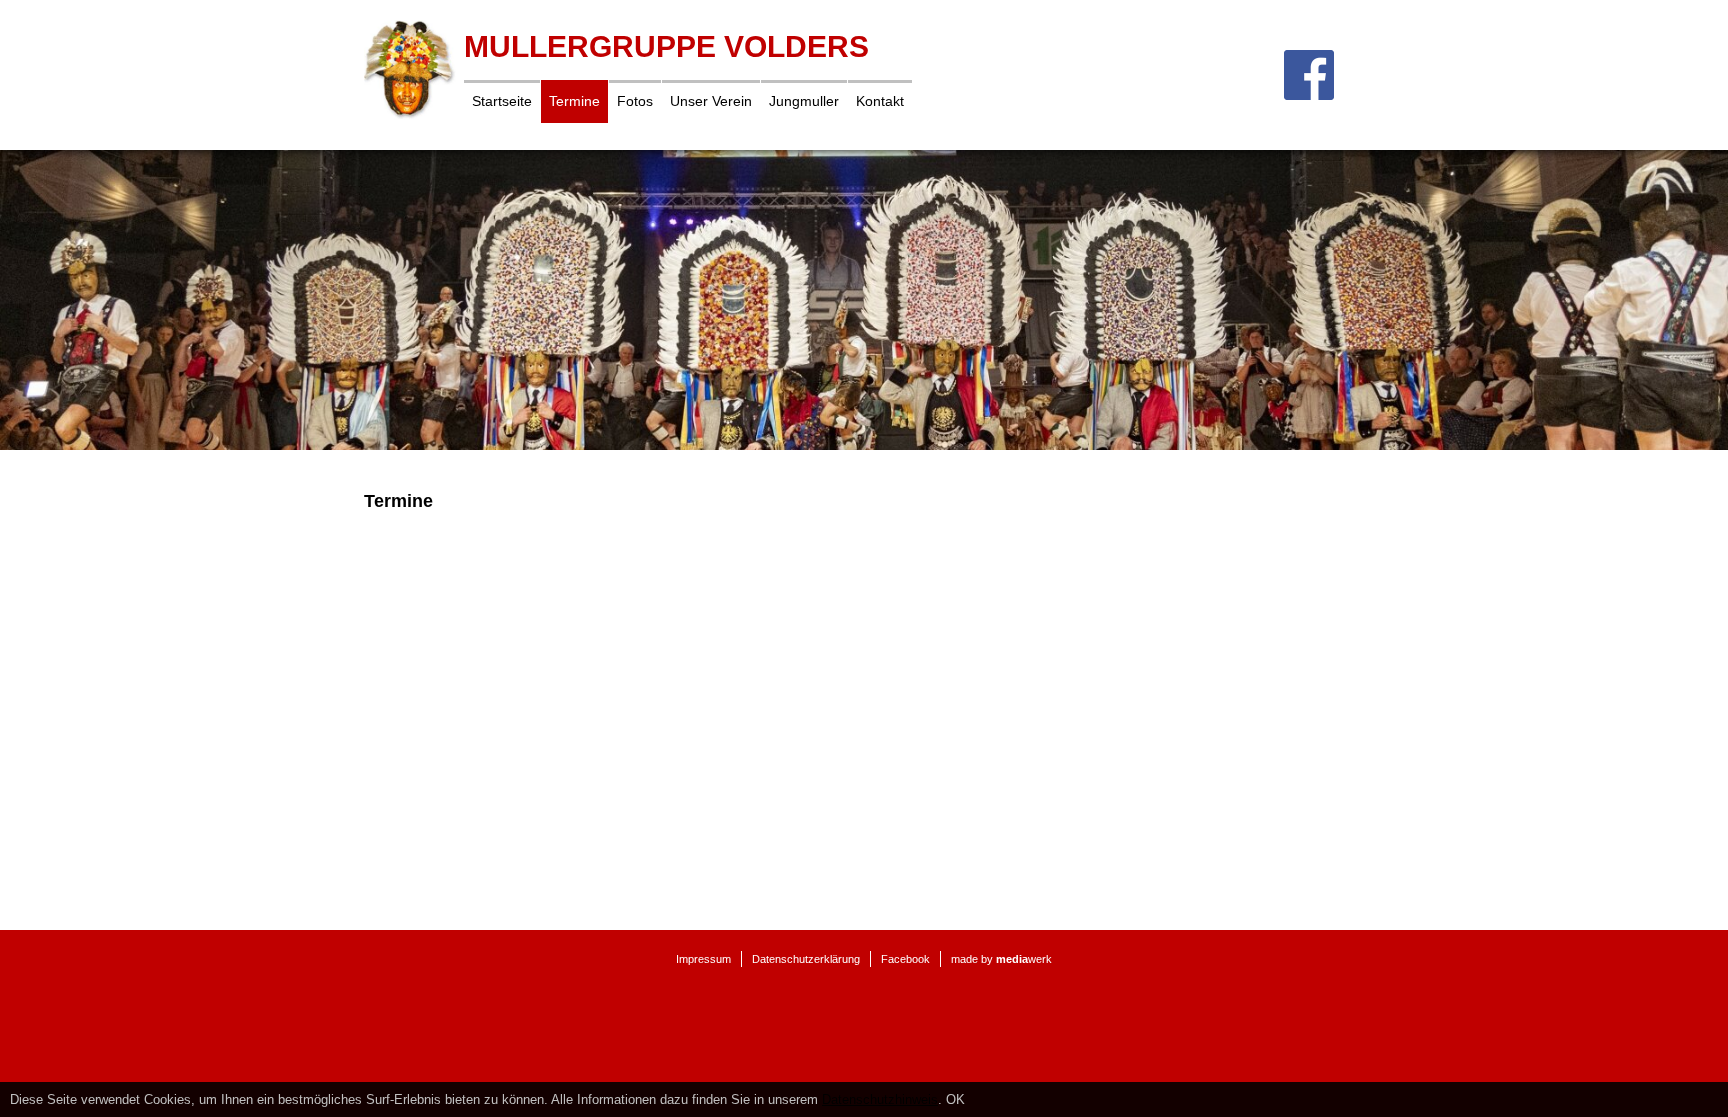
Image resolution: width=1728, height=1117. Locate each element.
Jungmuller (804, 101)
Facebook (905, 959)
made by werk (1001, 959)
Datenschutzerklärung (806, 959)
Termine (574, 101)
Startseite (502, 101)
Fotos (635, 101)
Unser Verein (711, 101)
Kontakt (880, 101)
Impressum (703, 959)
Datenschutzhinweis (880, 1099)
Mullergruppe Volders (666, 46)
